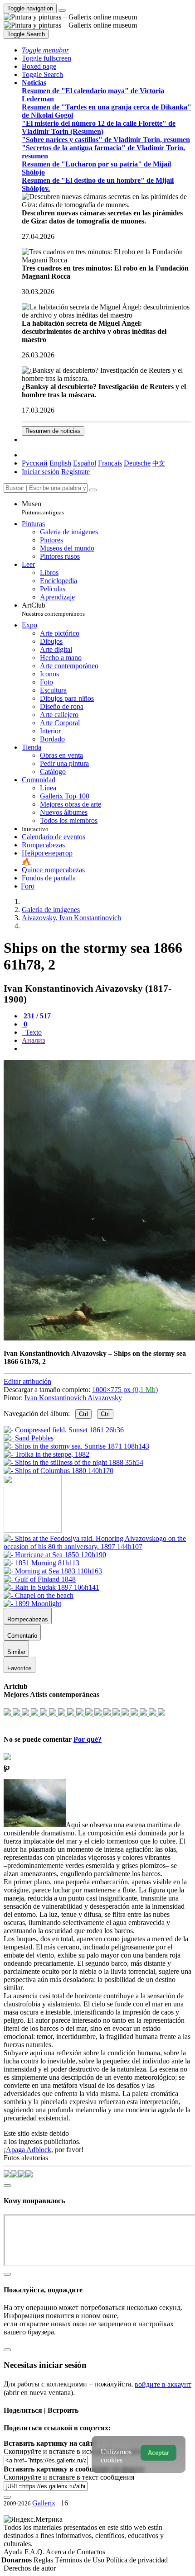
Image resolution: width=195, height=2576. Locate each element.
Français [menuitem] (110, 463)
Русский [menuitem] (35, 463)
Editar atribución (27, 1381)
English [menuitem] (60, 463)
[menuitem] (159, 463)
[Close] (93, 490)
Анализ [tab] (33, 1040)
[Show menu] (62, 10)
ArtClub (53, 609)
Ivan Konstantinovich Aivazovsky (73, 1398)
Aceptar (158, 2453)
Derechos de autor (30, 2568)
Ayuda (14, 2552)
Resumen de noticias (53, 431)
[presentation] (107, 1049)
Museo (43, 508)
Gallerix (44, 2503)
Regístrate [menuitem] (76, 472)
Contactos (91, 2552)
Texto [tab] (33, 1032)
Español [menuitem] (85, 463)
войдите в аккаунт (163, 2384)
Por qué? (88, 1739)
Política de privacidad (137, 2560)
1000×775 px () (125, 1390)
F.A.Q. (35, 2552)
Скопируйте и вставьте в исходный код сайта (74, 2451)
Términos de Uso (80, 2560)
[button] (45, 50)
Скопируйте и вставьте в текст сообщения (69, 2477)
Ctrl (83, 1414)
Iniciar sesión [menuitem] (41, 472)
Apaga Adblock (29, 2150)
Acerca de (61, 2552)
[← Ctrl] (58, 1471)
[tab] (36, 1016)
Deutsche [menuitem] (137, 463)
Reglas (44, 2560)
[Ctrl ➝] (97, 1547)
